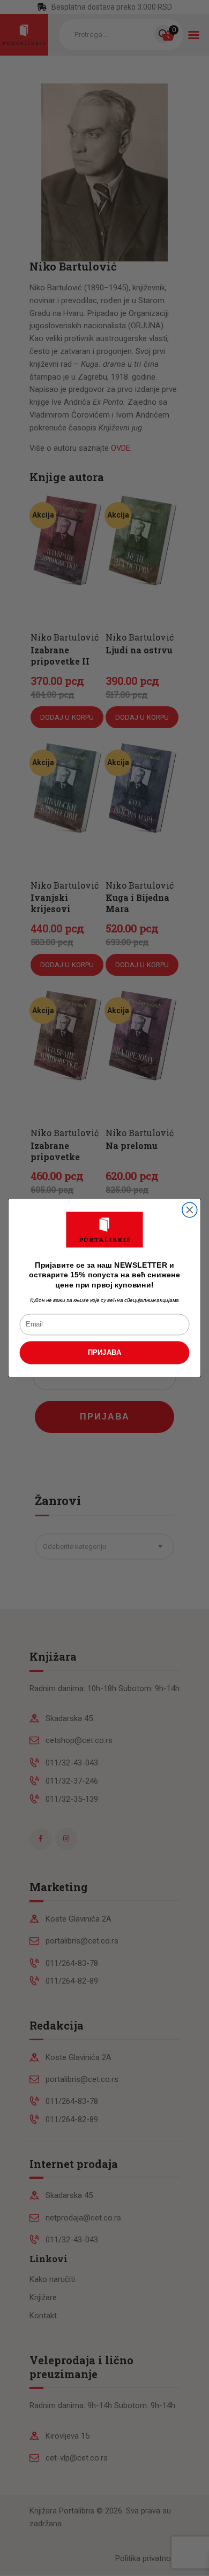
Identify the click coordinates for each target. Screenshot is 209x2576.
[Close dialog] (190, 1210)
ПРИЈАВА (105, 1353)
